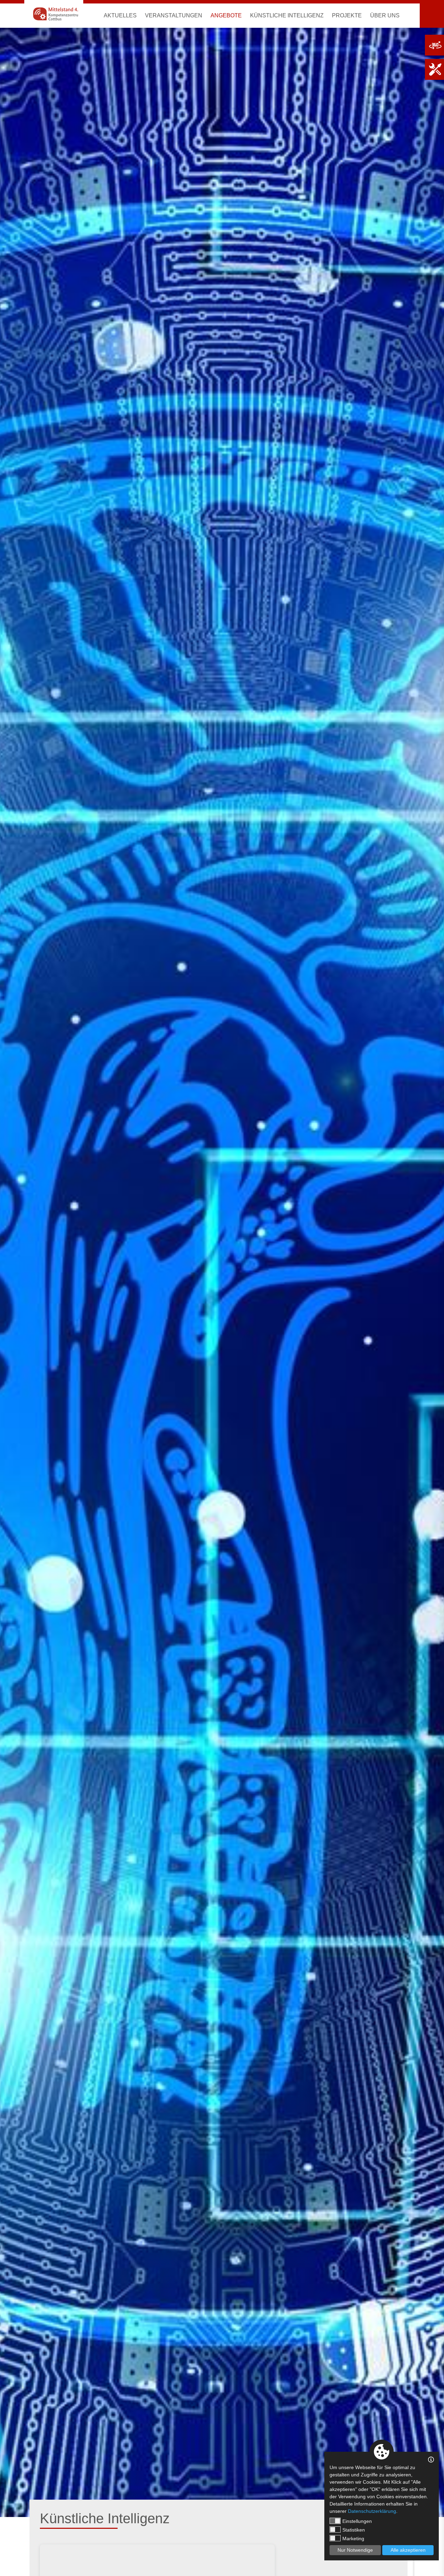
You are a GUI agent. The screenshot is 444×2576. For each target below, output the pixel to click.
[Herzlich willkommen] (54, 14)
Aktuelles (120, 15)
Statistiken (354, 2530)
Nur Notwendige (355, 2550)
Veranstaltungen (174, 15)
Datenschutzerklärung (372, 2511)
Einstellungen (357, 2521)
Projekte (347, 15)
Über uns (385, 15)
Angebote (226, 15)
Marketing (353, 2539)
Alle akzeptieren (408, 2550)
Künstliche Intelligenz (287, 15)
